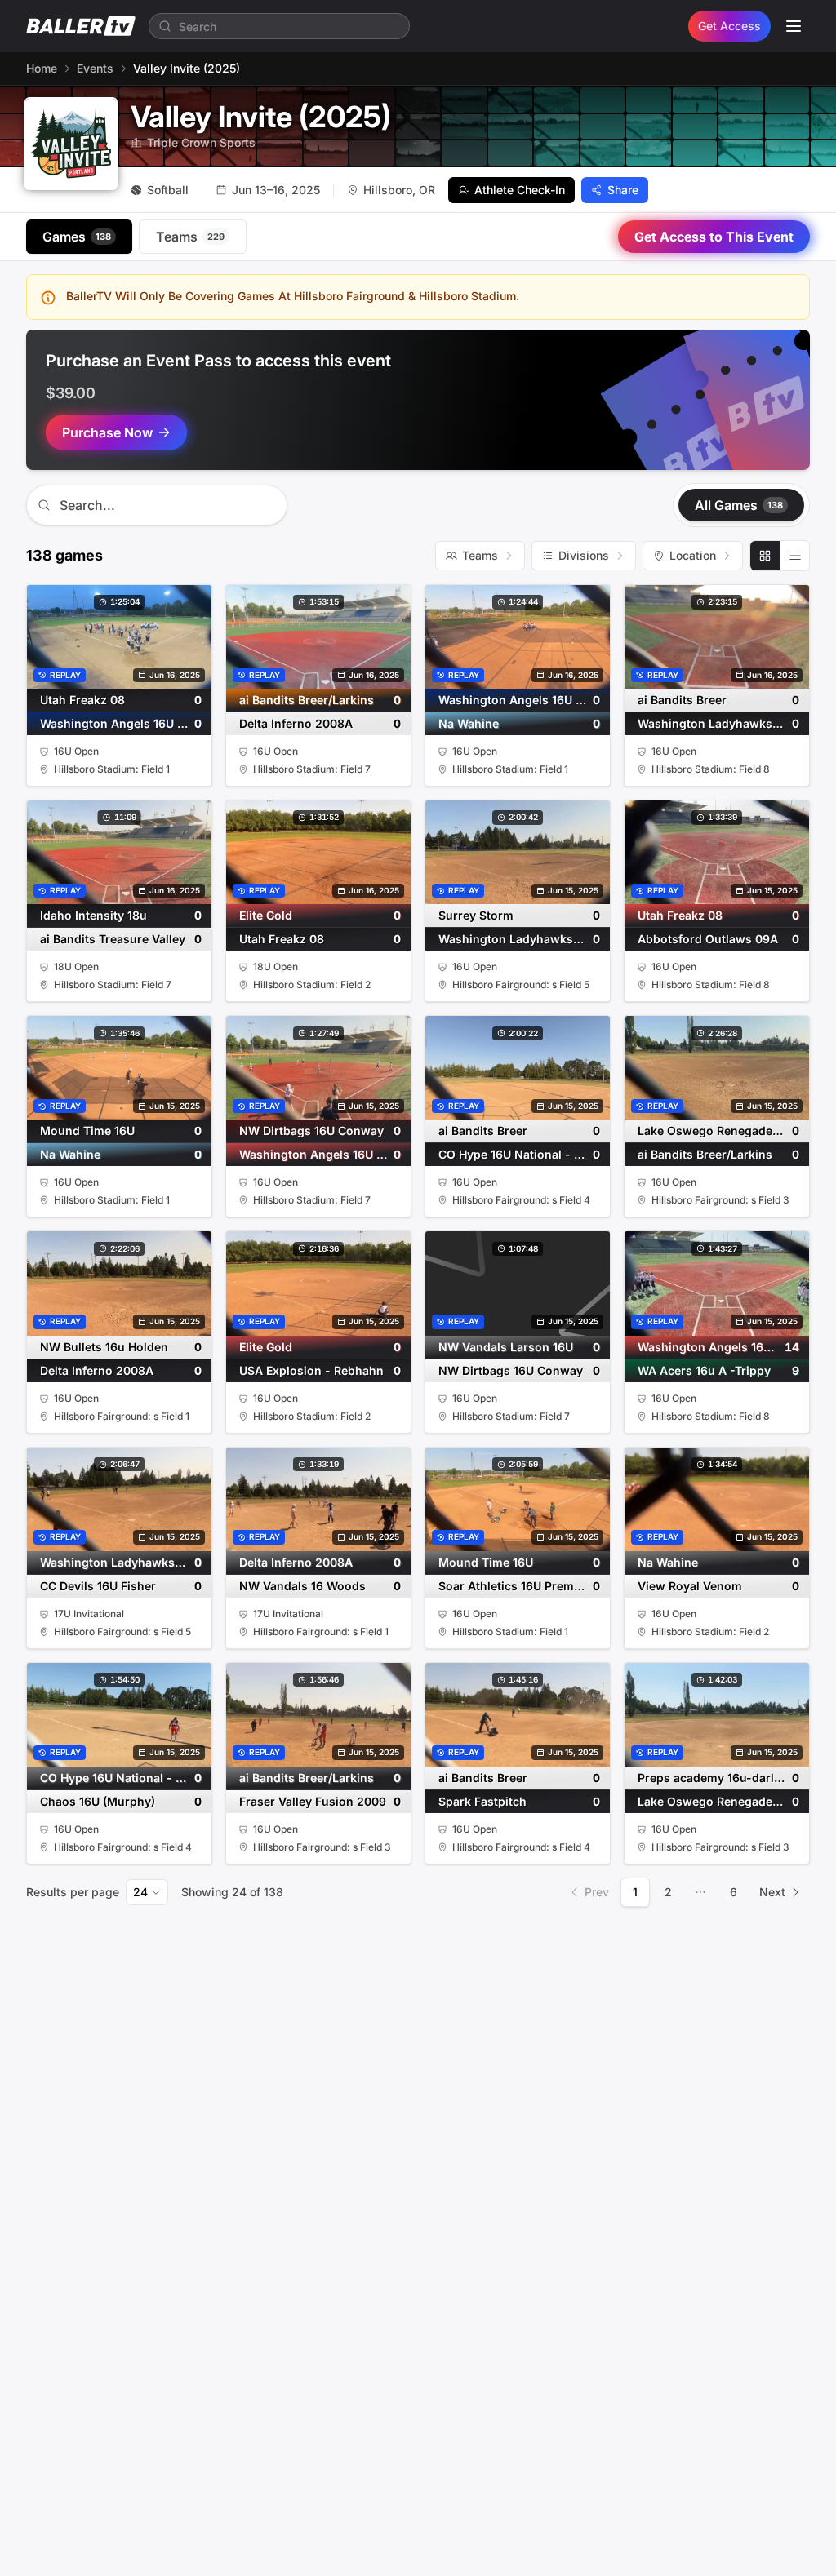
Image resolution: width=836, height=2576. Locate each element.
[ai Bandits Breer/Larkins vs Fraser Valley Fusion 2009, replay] (318, 1763)
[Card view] (765, 556)
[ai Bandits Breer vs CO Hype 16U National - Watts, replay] (518, 1116)
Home (42, 68)
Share (623, 190)
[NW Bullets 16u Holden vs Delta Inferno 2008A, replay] (119, 1332)
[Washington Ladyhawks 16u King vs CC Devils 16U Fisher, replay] (119, 1548)
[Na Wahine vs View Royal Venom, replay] (717, 1548)
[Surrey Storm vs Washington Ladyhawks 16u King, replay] (518, 901)
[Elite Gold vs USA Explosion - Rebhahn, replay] (318, 1332)
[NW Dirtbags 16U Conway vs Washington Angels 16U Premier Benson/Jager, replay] (318, 1116)
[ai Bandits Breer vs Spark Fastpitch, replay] (518, 1763)
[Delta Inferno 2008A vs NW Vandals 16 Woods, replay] (318, 1548)
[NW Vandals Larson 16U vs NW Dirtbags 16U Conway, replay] (518, 1332)
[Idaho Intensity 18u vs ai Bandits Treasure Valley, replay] (119, 901)
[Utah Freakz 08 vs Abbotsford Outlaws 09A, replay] (717, 901)
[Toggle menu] (794, 26)
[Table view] (794, 556)
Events (95, 68)
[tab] (79, 237)
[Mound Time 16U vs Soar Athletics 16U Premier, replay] (518, 1548)
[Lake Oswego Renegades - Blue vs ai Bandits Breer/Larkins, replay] (717, 1116)
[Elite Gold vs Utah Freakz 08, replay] (318, 901)
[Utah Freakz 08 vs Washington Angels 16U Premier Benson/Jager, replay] (119, 685)
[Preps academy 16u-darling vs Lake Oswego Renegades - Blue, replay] (717, 1763)
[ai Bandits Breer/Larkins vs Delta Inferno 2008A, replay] (318, 685)
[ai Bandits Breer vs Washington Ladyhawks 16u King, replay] (717, 685)
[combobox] (147, 1892)
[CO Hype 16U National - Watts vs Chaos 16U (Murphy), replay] (119, 1763)
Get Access (729, 26)
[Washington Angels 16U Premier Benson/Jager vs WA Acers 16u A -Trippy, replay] (717, 1332)
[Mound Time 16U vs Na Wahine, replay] (119, 1116)
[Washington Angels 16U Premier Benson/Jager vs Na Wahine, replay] (518, 685)
